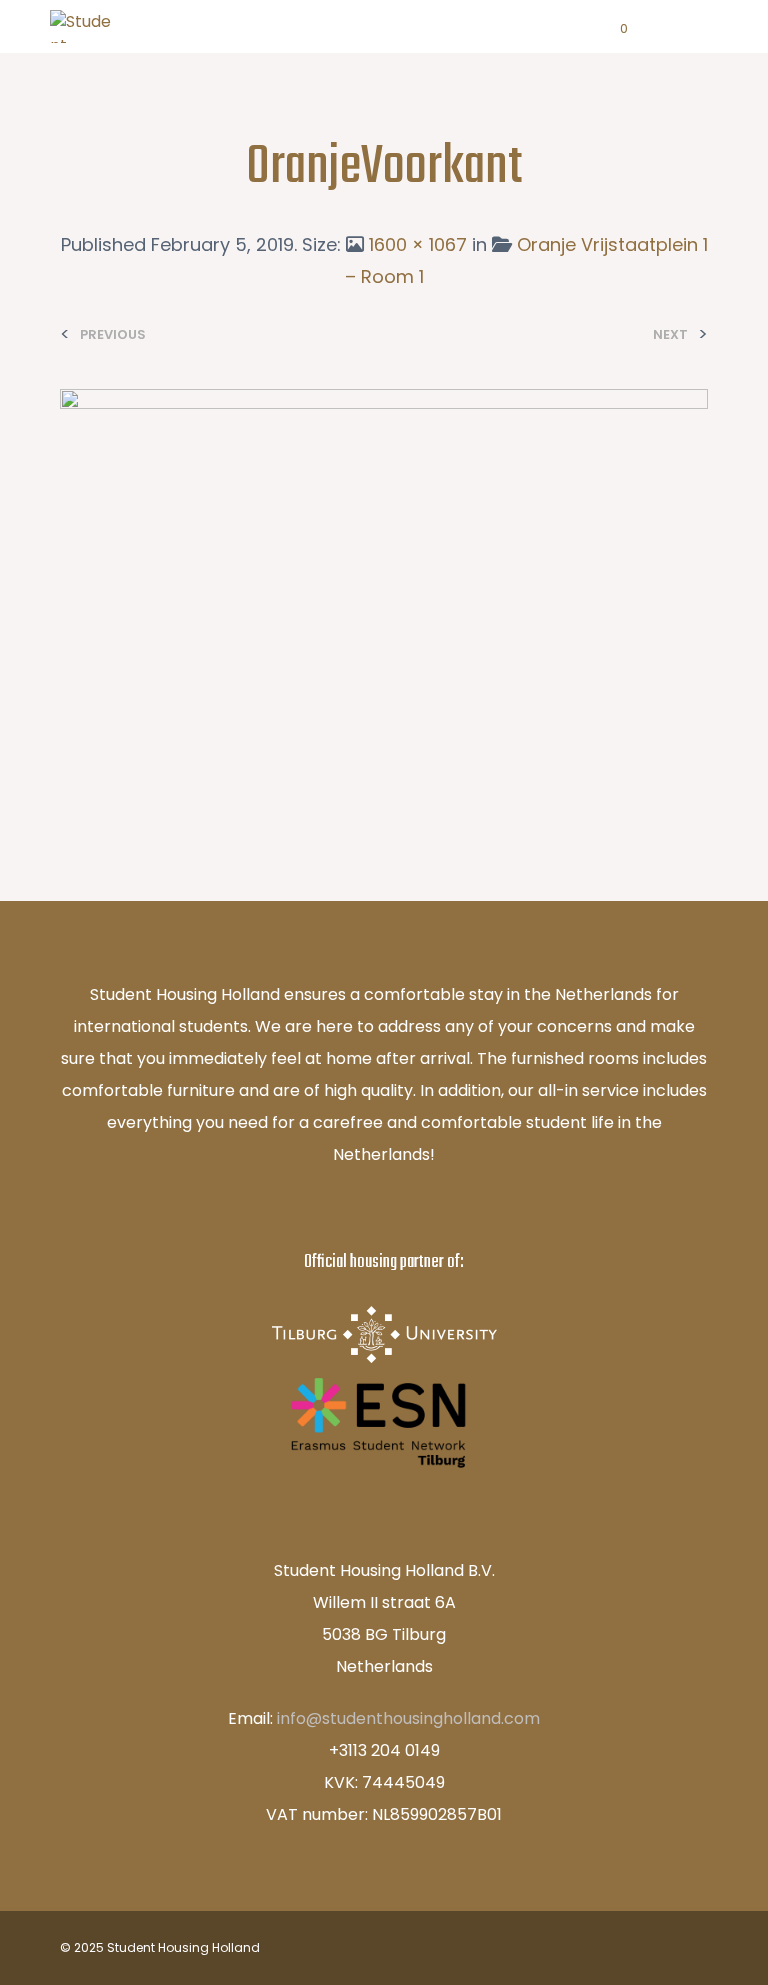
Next (670, 334)
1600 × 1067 (418, 244)
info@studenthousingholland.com (408, 1718)
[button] (610, 29)
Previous (113, 334)
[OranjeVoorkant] (384, 604)
